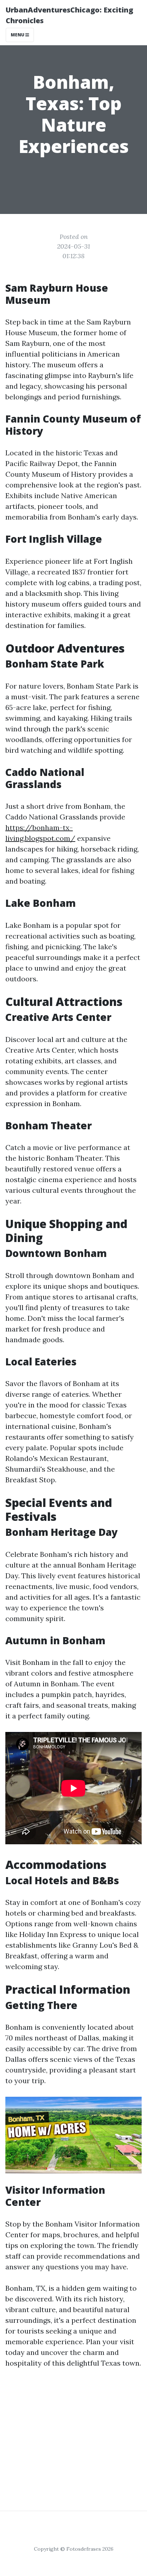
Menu (18, 35)
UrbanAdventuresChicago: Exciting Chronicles (69, 15)
